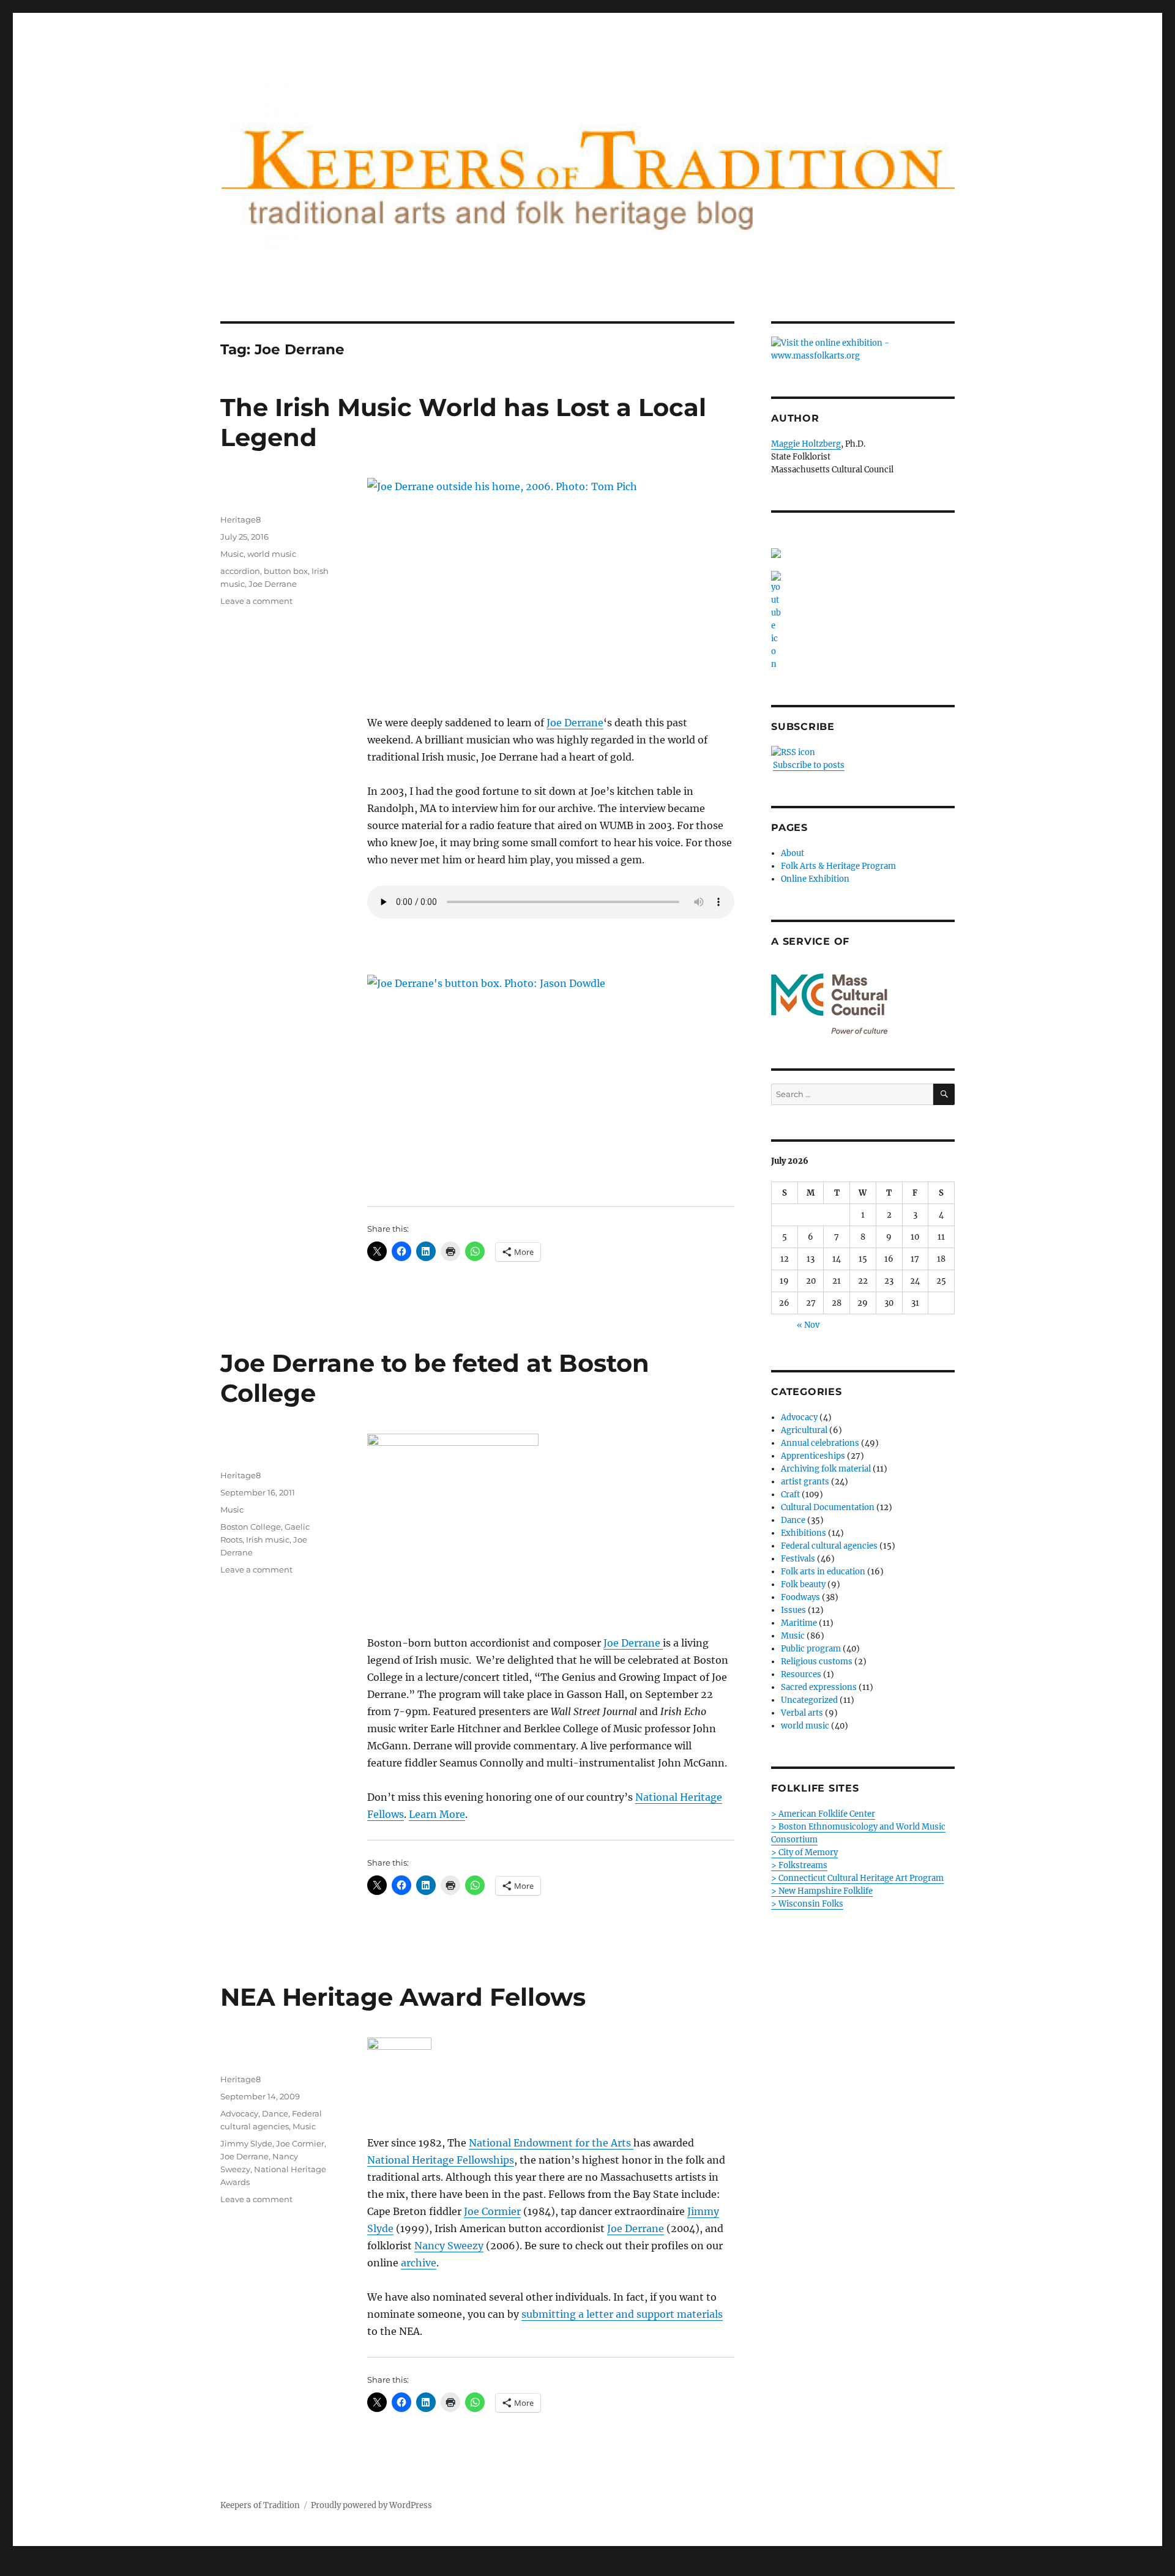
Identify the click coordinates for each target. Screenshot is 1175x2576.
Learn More (437, 1814)
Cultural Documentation (828, 1507)
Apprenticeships (813, 1456)
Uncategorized (809, 1700)
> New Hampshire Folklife (822, 1891)
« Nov (808, 1325)
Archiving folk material (826, 1469)
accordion (240, 571)
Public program (811, 1649)
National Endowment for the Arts (551, 2143)
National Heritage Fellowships (441, 2160)
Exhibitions (804, 1533)
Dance (275, 2113)
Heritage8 (241, 519)
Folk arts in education (823, 1572)
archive (419, 2263)
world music (272, 554)
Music (232, 554)
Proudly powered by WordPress (371, 2505)
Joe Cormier (492, 2211)
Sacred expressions (819, 1687)
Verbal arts (802, 1713)
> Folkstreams (799, 1865)
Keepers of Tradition (260, 2505)
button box (286, 571)
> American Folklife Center (823, 1814)
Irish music (268, 1539)
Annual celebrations (820, 1443)
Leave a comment (256, 601)
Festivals (798, 1559)
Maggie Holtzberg (806, 444)
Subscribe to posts (809, 765)
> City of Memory (804, 1852)
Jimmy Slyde (246, 2143)
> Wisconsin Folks (807, 1904)
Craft (790, 1495)
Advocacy (239, 2113)
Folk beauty (803, 1584)
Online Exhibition (815, 879)
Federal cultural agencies (829, 1546)
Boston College (251, 1527)
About (793, 853)
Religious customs (817, 1662)
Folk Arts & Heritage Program (838, 866)
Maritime (799, 1623)
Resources (801, 1674)
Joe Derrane (575, 723)
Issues (793, 1610)
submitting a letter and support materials (622, 2314)
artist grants (805, 1482)
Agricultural (804, 1430)
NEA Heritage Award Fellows (403, 1997)
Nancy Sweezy (449, 2246)
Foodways (800, 1597)
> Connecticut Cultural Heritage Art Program (857, 1878)
